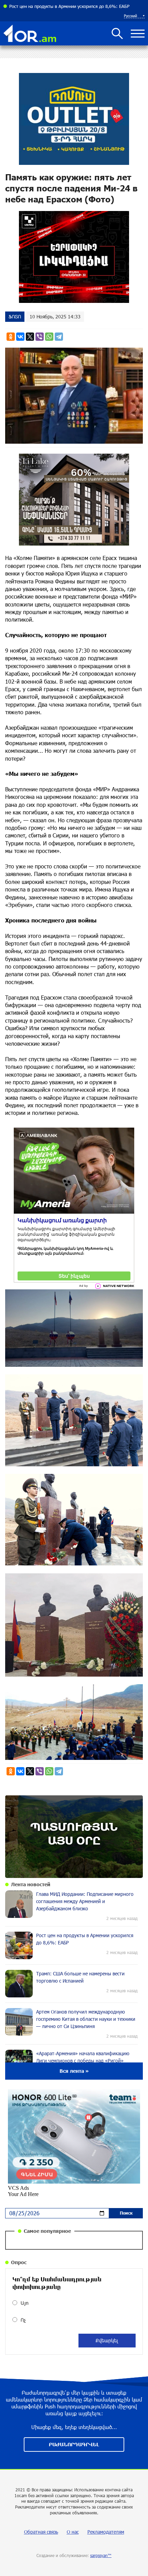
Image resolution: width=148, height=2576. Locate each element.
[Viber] (40, 337)
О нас (73, 2532)
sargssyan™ (101, 2555)
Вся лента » (74, 2071)
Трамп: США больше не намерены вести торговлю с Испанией (73, 6)
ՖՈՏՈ (15, 316)
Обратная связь (41, 2532)
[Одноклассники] (11, 337)
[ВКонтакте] (20, 337)
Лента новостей (31, 1884)
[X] (30, 337)
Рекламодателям (106, 2532)
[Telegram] (59, 337)
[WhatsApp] (49, 337)
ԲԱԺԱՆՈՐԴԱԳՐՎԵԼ (74, 2444)
